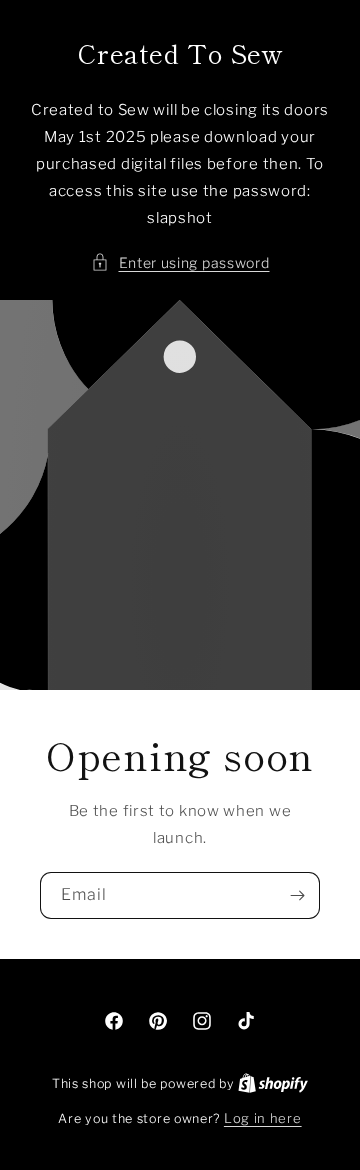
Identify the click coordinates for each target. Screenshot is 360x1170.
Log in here (263, 1118)
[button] (180, 262)
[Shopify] (273, 1083)
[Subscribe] (297, 895)
